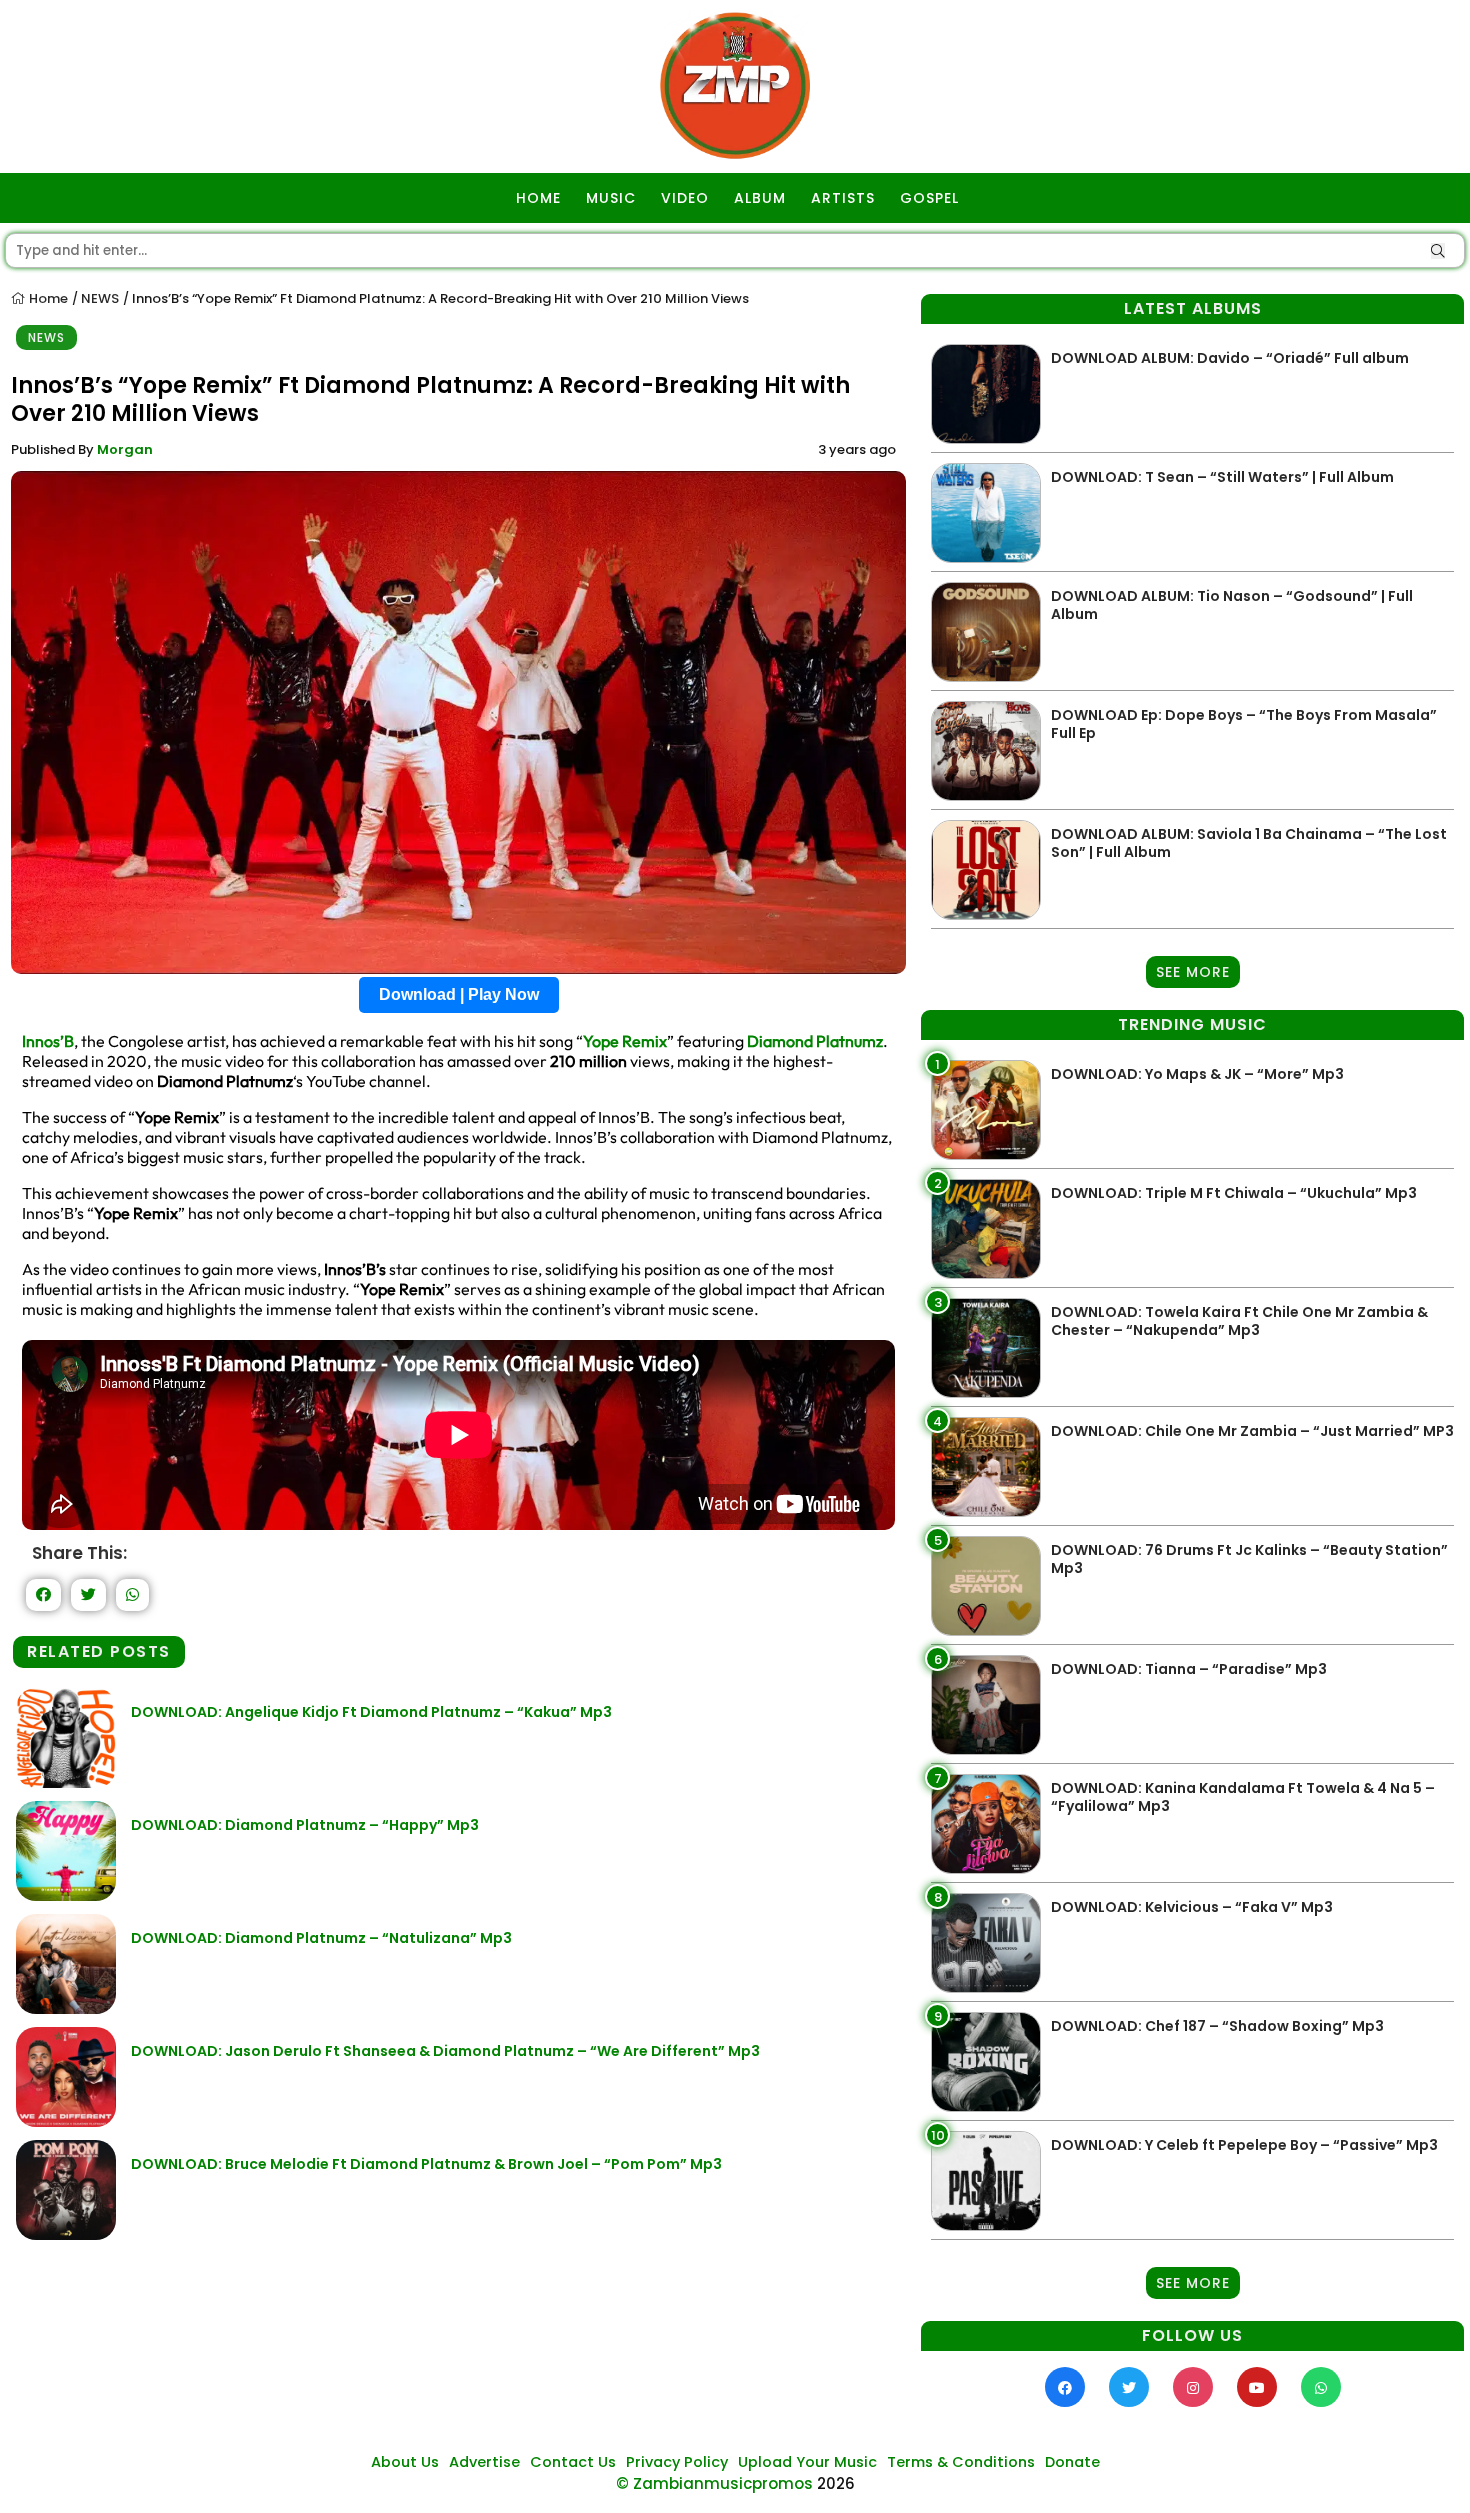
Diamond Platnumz (815, 1041)
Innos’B (48, 1041)
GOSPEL (929, 198)
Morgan (125, 449)
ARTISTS (843, 198)
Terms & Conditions (961, 2462)
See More (1193, 972)
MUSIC (611, 198)
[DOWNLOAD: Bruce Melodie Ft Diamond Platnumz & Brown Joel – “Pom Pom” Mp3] (66, 2234)
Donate (1072, 2462)
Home (47, 298)
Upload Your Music (807, 2462)
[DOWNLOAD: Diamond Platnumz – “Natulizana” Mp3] (66, 2008)
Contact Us (573, 2462)
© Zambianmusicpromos (714, 2483)
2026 (836, 2483)
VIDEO (685, 198)
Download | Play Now (459, 994)
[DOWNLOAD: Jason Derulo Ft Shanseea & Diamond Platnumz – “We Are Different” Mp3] (66, 2121)
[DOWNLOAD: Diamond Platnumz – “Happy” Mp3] (66, 1895)
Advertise (484, 2462)
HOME (538, 198)
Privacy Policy (677, 2462)
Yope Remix (625, 1041)
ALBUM (760, 198)
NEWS (100, 298)
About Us (405, 2462)
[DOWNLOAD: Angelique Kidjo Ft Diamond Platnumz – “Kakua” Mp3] (66, 1782)
